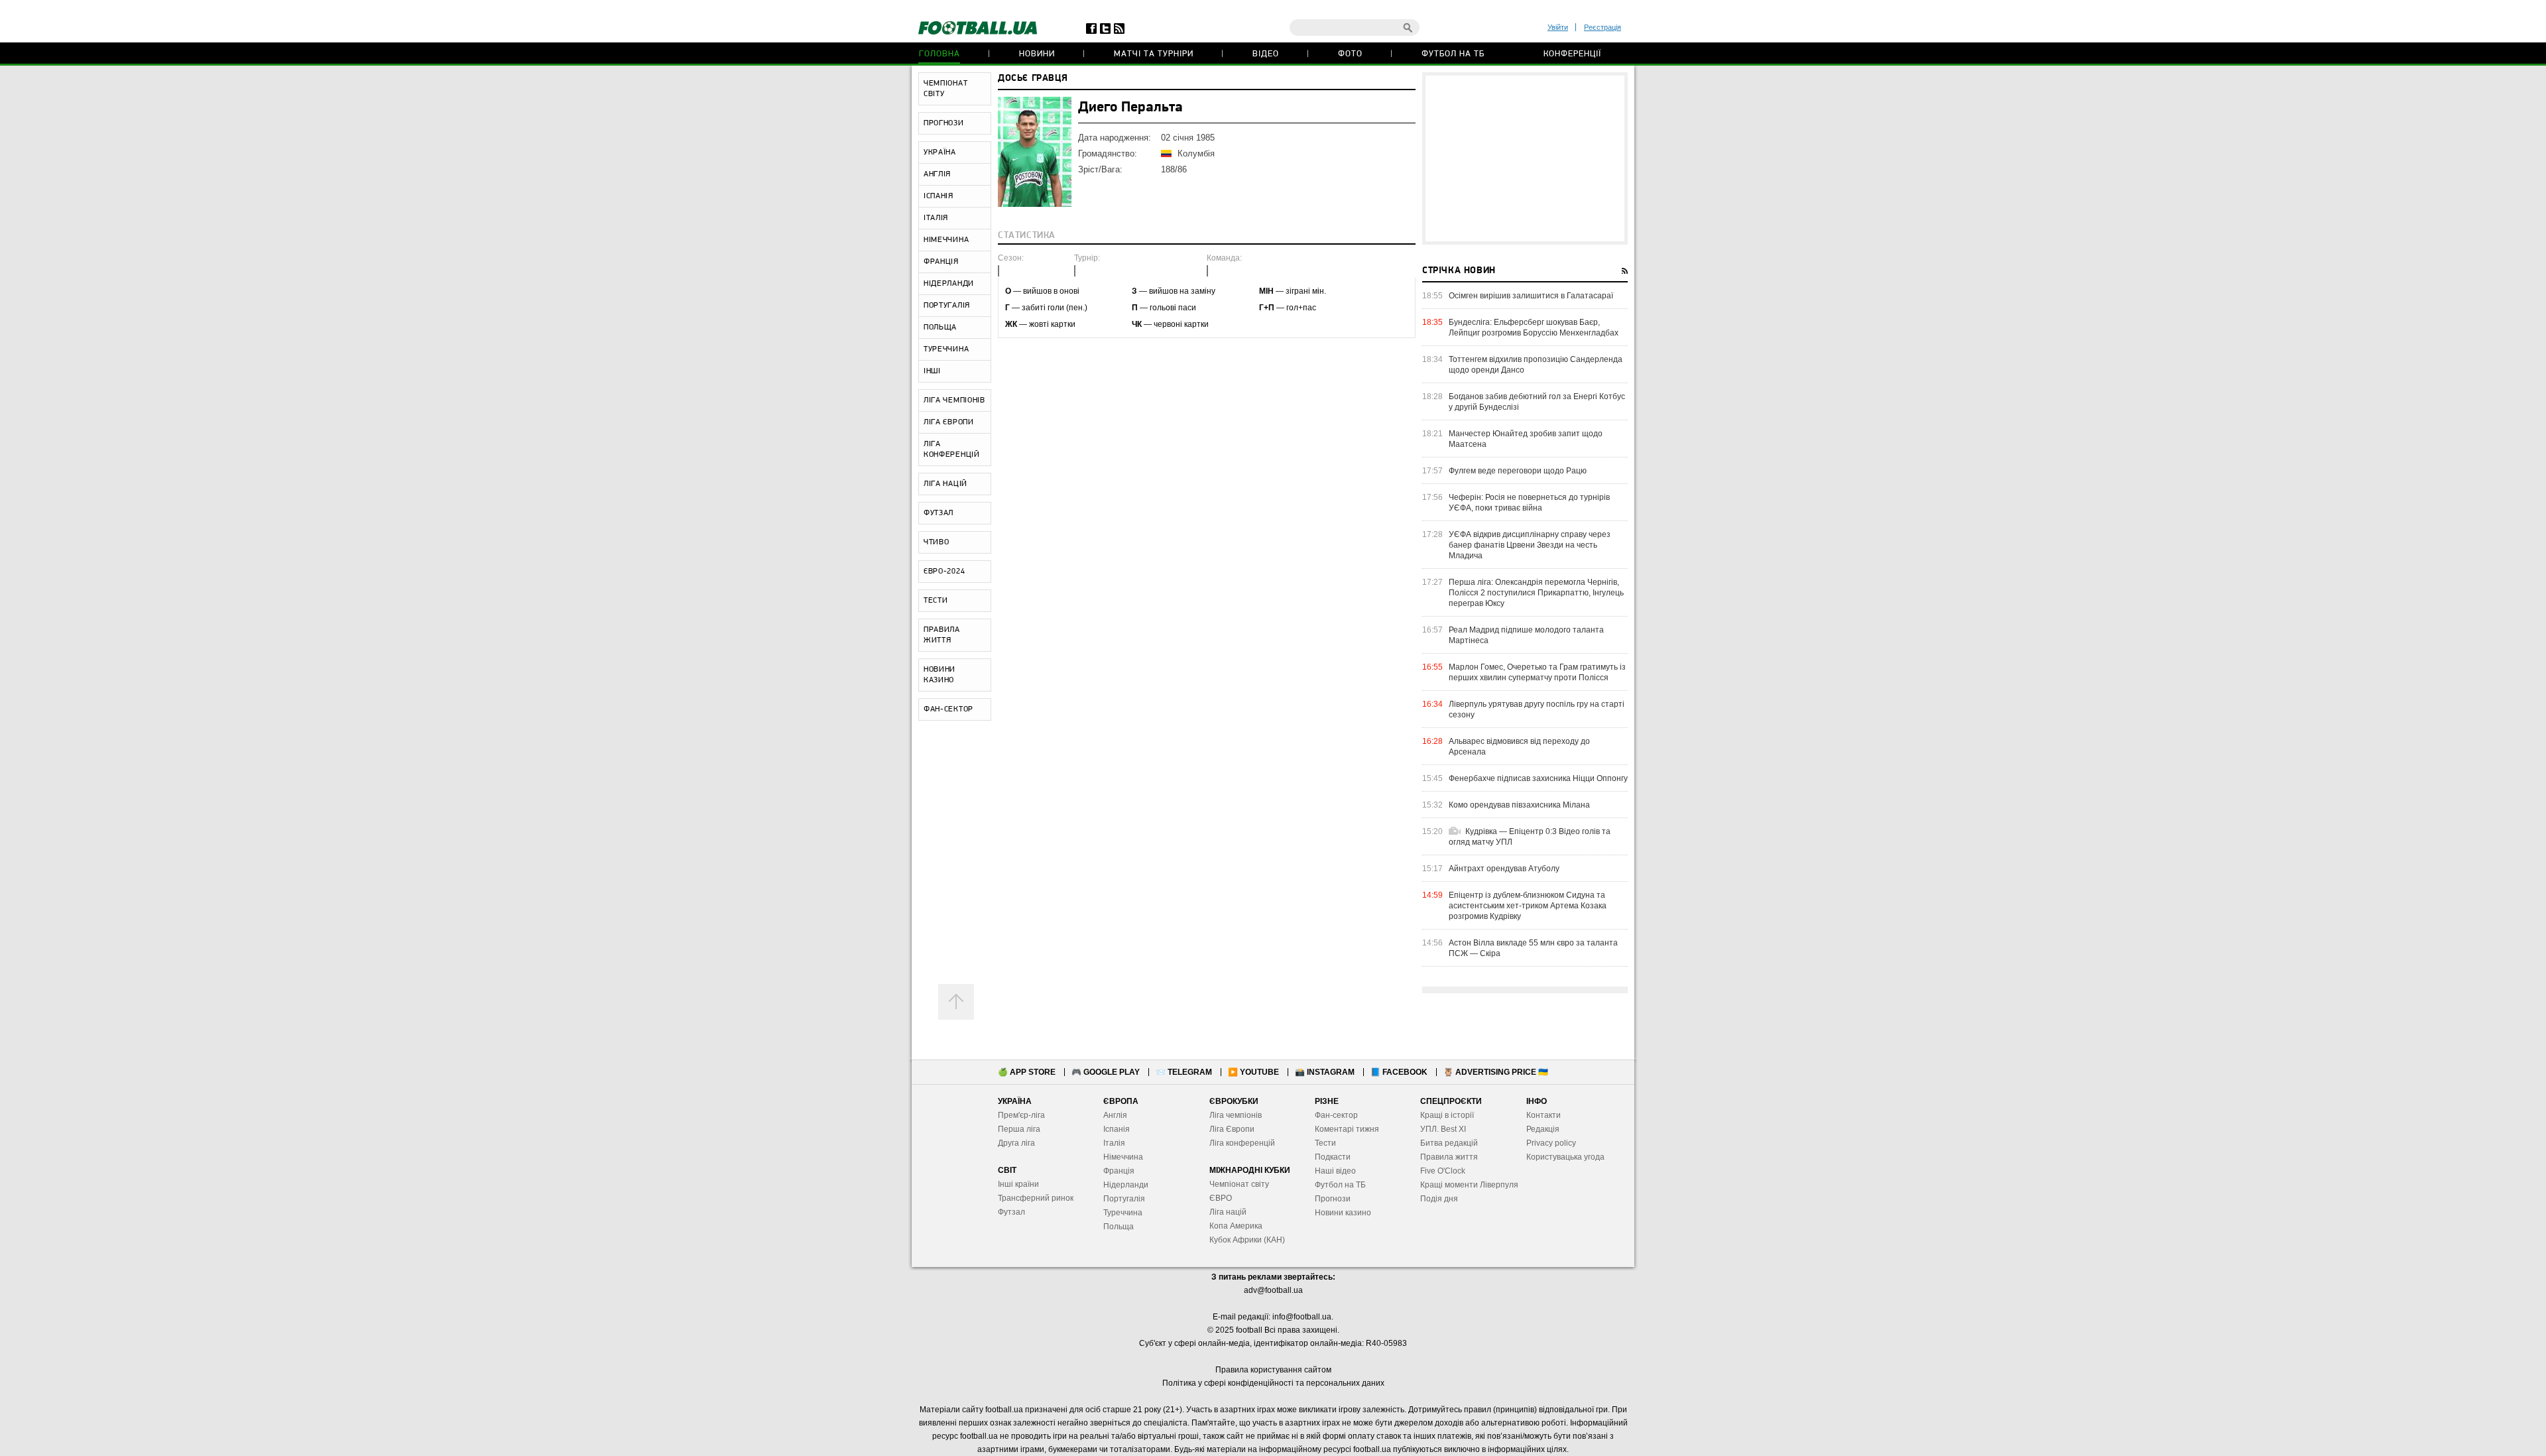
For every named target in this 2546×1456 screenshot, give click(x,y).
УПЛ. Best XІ (1443, 1129)
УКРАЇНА (940, 152)
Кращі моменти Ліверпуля (1469, 1185)
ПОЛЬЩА (940, 328)
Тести (1325, 1143)
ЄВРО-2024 (944, 572)
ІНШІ (932, 371)
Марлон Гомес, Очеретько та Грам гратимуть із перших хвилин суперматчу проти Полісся (1537, 672)
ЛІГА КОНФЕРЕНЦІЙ (952, 450)
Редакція (1543, 1129)
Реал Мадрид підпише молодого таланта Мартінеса (1526, 635)
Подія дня (1439, 1199)
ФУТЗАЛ (939, 513)
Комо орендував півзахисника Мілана (1519, 805)
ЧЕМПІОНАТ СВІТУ (945, 89)
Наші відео (1335, 1171)
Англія (1115, 1115)
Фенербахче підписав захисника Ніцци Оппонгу (1538, 778)
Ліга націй (1228, 1212)
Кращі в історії (1447, 1115)
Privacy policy (1551, 1143)
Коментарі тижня (1347, 1129)
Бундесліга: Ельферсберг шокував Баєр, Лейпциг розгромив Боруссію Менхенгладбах (1534, 328)
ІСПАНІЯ (939, 196)
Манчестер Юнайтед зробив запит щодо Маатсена (1526, 439)
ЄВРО (1221, 1198)
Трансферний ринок (1036, 1198)
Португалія (1124, 1199)
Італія (1114, 1143)
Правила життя (1449, 1157)
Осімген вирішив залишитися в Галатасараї (1531, 296)
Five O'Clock (1443, 1171)
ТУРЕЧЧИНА (946, 349)
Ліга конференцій (1242, 1143)
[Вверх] (956, 1002)
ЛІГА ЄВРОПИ (949, 422)
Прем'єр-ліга (1021, 1115)
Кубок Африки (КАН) (1247, 1240)
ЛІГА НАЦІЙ (945, 484)
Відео (1266, 54)
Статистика (1027, 236)
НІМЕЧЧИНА (946, 240)
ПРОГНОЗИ (944, 123)
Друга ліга (1016, 1143)
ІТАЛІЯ (936, 218)
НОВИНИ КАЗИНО (940, 675)
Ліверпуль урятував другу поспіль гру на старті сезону (1537, 709)
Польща (1119, 1227)
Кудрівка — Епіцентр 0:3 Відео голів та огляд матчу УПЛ (1530, 837)
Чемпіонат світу (1239, 1184)
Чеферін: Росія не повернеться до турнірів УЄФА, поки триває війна (1529, 503)
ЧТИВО (937, 542)
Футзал (1011, 1212)
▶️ (1253, 1072)
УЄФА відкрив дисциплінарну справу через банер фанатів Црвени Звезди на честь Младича (1530, 545)
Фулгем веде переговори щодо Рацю (1518, 471)
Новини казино (1343, 1213)
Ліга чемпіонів (1236, 1115)
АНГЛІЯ (937, 174)
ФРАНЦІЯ (941, 262)
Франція (1119, 1171)
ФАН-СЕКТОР (948, 709)
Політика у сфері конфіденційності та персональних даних (1273, 1383)
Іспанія (1117, 1129)
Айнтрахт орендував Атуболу (1504, 869)
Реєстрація (1603, 27)
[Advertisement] (1525, 158)
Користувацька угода (1565, 1157)
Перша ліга (1019, 1129)
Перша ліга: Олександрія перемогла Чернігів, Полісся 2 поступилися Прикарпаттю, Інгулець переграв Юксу (1536, 593)
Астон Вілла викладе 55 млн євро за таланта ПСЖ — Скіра (1533, 948)
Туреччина (1123, 1213)
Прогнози (1333, 1199)
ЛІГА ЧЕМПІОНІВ (954, 400)
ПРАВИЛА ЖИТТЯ (942, 635)
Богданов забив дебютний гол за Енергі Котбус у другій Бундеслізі (1537, 402)
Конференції (1572, 54)
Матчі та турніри (1154, 54)
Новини (1037, 54)
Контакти (1544, 1115)
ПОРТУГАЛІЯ (947, 306)
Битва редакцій (1449, 1143)
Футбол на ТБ (1453, 54)
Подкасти (1333, 1157)
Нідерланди (1126, 1185)
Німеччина (1123, 1157)
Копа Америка (1236, 1226)
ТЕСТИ (936, 601)
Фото (1350, 54)
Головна (940, 54)
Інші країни (1018, 1184)
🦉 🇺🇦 (1496, 1072)
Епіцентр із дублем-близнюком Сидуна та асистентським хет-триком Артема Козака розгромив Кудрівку (1528, 906)
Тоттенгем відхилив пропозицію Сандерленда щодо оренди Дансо (1536, 365)
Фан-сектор (1336, 1115)
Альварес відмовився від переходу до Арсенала (1519, 747)
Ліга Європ (1230, 1129)
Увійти (1558, 27)
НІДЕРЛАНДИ (949, 284)
